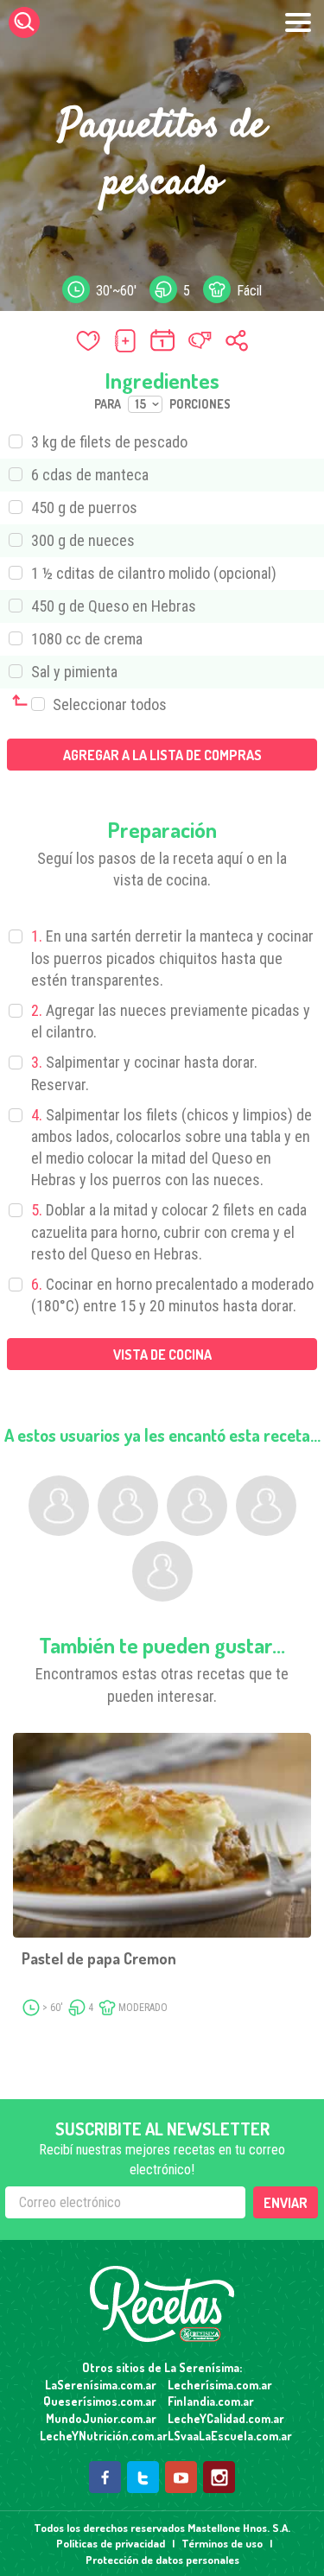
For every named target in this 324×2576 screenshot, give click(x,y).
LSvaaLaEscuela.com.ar (226, 2436)
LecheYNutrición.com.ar (98, 2436)
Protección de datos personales (162, 2560)
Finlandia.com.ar (211, 2401)
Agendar (162, 340)
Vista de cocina (162, 1355)
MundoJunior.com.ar (101, 2418)
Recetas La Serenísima (162, 2304)
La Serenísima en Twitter (143, 2477)
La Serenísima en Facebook (105, 2477)
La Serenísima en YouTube (181, 2477)
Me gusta (88, 340)
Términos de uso (222, 2543)
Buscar (24, 22)
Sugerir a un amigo (200, 340)
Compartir (237, 340)
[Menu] (298, 22)
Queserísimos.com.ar (100, 2401)
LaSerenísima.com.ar (101, 2385)
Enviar (286, 2203)
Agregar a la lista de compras (162, 755)
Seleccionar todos (108, 704)
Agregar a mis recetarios (125, 340)
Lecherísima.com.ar (220, 2385)
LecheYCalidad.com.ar (226, 2418)
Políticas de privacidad (111, 2543)
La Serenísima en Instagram (219, 2477)
